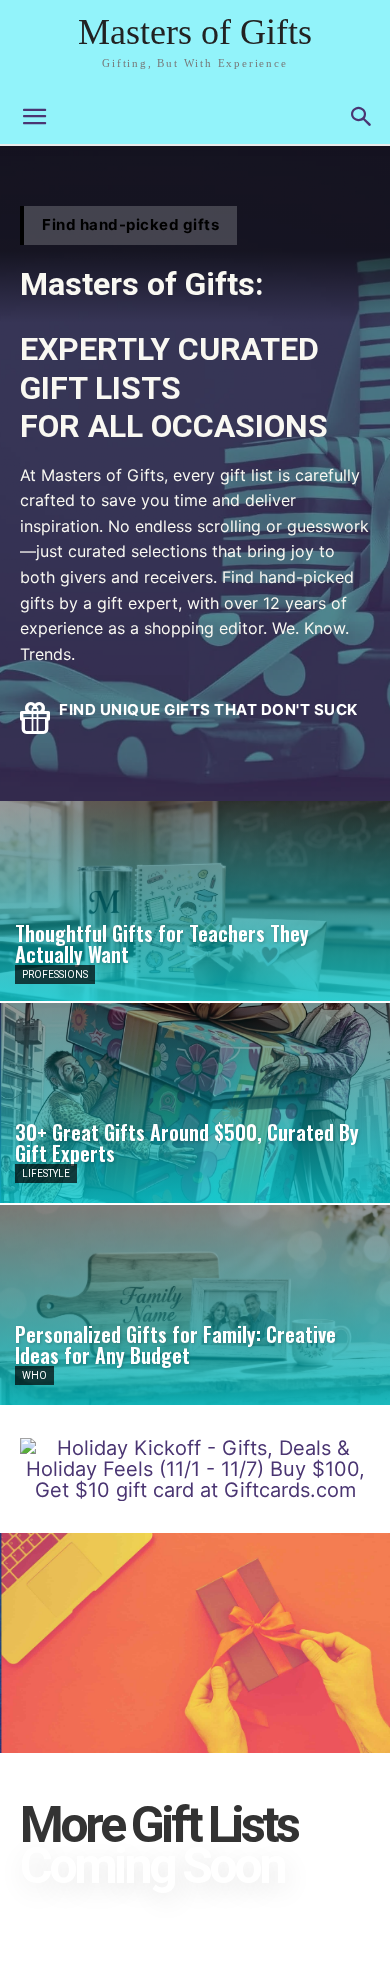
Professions (55, 974)
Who (34, 1375)
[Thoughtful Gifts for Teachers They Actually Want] (195, 901)
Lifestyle (46, 1173)
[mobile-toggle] (34, 117)
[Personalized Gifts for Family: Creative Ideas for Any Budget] (195, 1305)
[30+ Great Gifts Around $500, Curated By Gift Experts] (195, 1103)
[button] (362, 117)
